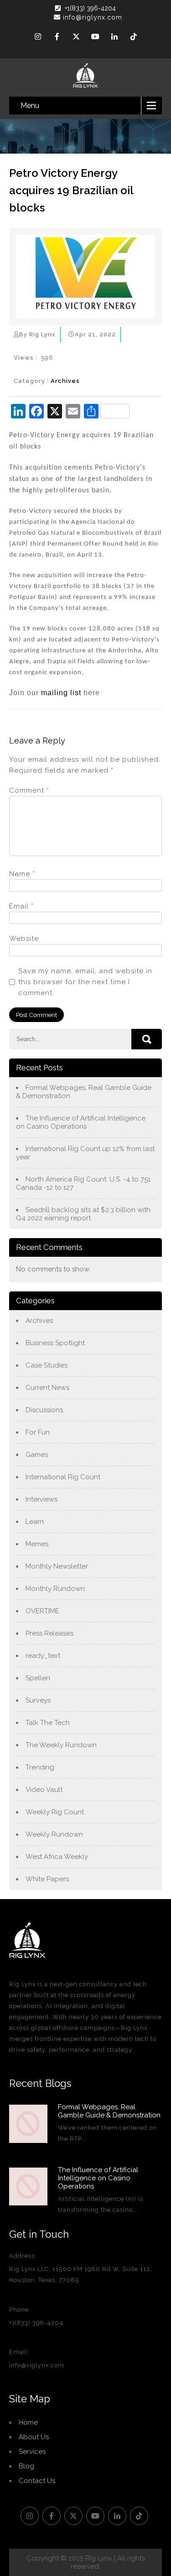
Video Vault (44, 1790)
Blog (26, 2466)
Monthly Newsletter (57, 1566)
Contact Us (37, 2481)
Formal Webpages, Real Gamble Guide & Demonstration (84, 1092)
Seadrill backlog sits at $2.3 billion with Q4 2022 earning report (83, 1214)
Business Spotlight (55, 1343)
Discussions (44, 1410)
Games (37, 1455)
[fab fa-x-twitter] (76, 38)
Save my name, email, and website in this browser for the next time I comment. (85, 982)
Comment (29, 790)
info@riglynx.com (93, 17)
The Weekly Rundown (61, 1745)
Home (28, 2422)
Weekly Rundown (54, 1834)
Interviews (41, 1499)
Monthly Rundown (55, 1589)
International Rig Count (63, 1477)
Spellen (38, 1678)
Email (21, 906)
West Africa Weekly (57, 1857)
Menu (30, 106)
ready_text (43, 1656)
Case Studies (47, 1365)
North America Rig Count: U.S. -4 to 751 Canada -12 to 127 (83, 1183)
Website (24, 939)
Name (22, 874)
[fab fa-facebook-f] (57, 38)
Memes (37, 1544)
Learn (35, 1522)
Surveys (38, 1700)
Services (32, 2452)
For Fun (38, 1432)
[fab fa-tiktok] (134, 38)
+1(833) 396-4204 (90, 8)
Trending (40, 1767)
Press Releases (49, 1633)
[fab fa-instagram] (38, 38)
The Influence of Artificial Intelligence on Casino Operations (81, 1122)
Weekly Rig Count (55, 1812)
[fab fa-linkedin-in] (114, 38)
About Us (34, 2437)
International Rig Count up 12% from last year (85, 1153)
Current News (47, 1388)
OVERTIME (42, 1611)
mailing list (61, 693)
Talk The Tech (48, 1723)
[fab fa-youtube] (95, 38)
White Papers (47, 1879)
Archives (65, 381)
